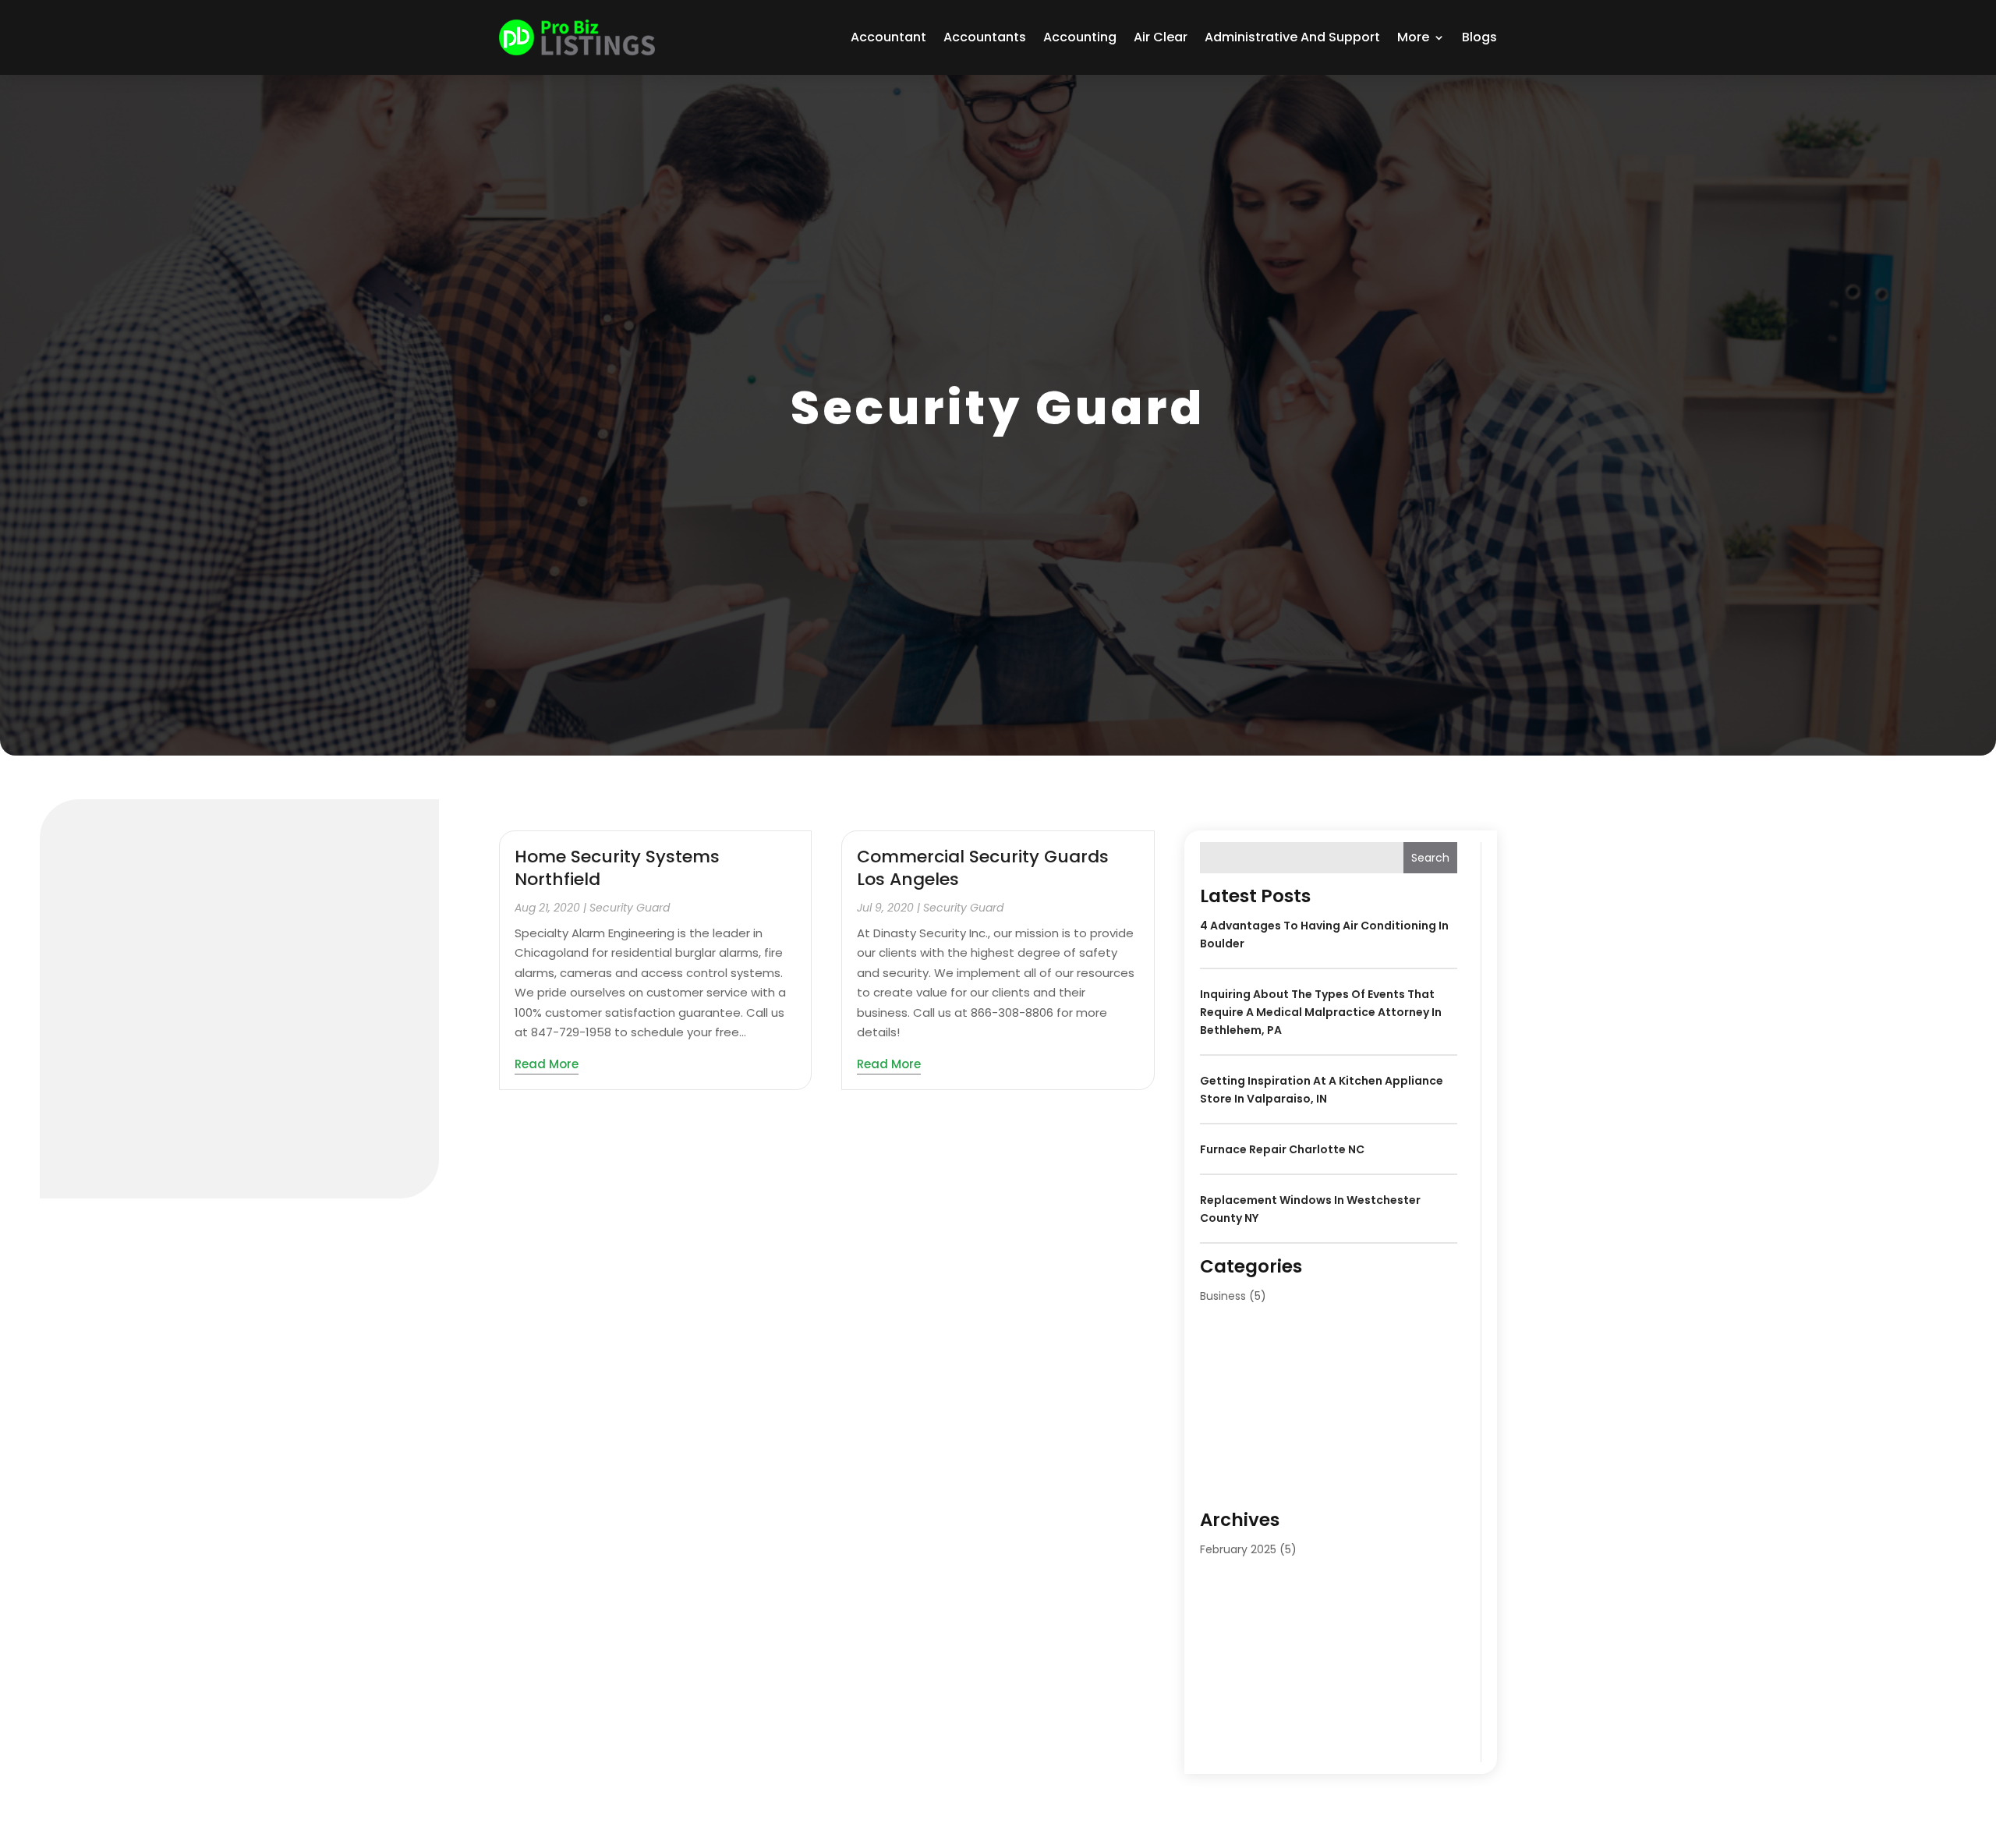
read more (547, 1064)
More (1413, 37)
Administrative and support (1292, 37)
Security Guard (630, 908)
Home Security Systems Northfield (617, 868)
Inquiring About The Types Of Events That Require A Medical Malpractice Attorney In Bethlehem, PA (1321, 1012)
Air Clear (1161, 37)
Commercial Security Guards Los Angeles (983, 868)
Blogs (1479, 37)
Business (1223, 1296)
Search (1430, 858)
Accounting (1080, 37)
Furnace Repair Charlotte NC (1282, 1149)
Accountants (985, 37)
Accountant (888, 37)
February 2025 (1238, 1549)
